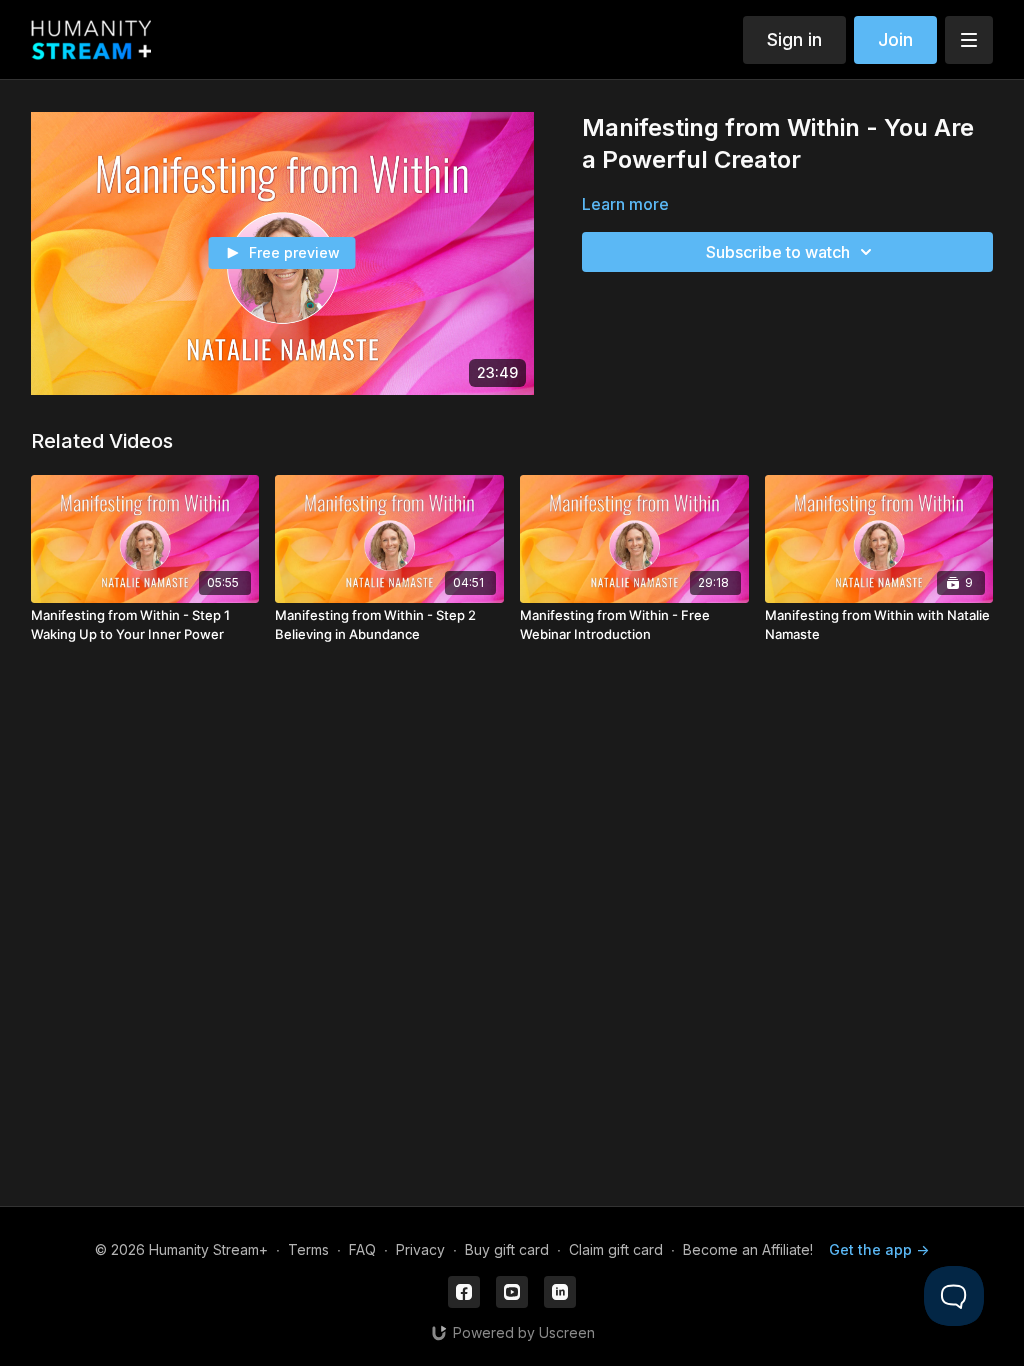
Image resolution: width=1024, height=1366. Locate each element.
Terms (308, 1249)
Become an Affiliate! (748, 1249)
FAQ (362, 1249)
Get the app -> (879, 1249)
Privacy (420, 1249)
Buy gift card (507, 1249)
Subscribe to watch (778, 252)
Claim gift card (616, 1249)
